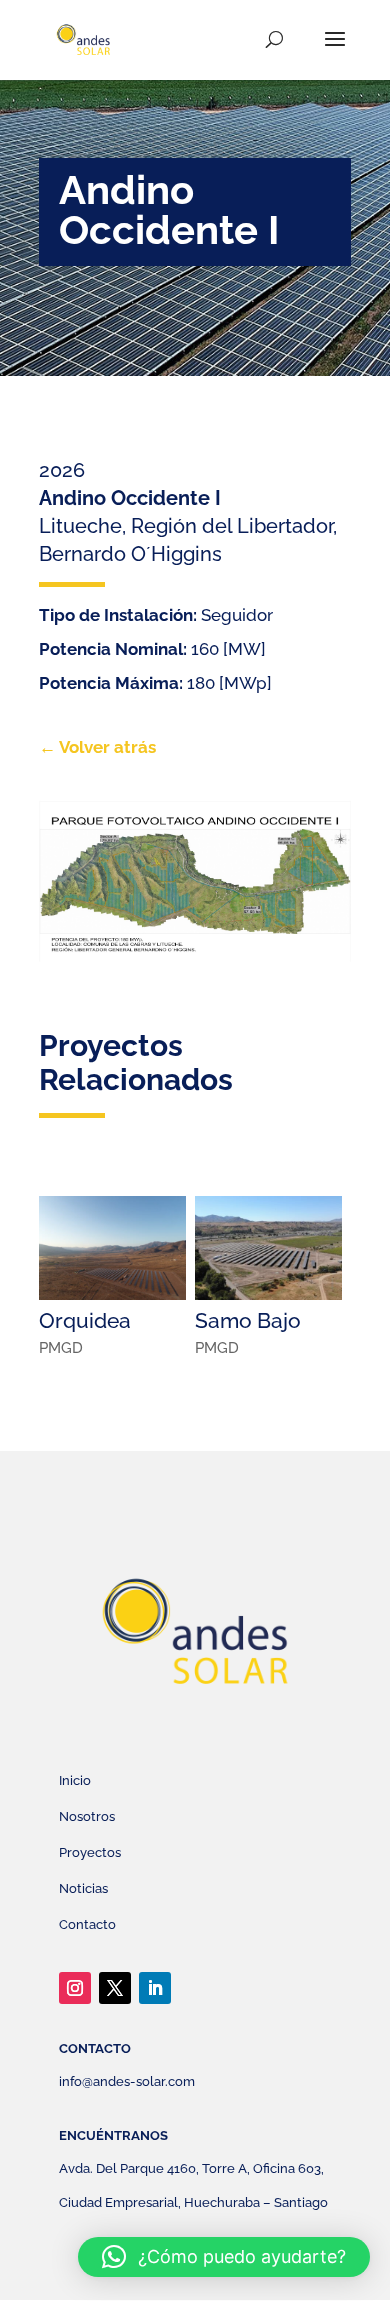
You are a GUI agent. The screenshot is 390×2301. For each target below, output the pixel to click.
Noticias (83, 1888)
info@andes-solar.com (127, 2081)
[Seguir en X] (115, 1988)
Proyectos (90, 1852)
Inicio (75, 1780)
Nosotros (87, 1816)
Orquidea (85, 1320)
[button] (224, 2257)
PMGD (61, 1348)
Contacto (87, 1924)
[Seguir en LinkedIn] (155, 1988)
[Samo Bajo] (268, 1248)
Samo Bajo (248, 1320)
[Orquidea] (112, 1248)
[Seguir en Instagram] (75, 1988)
